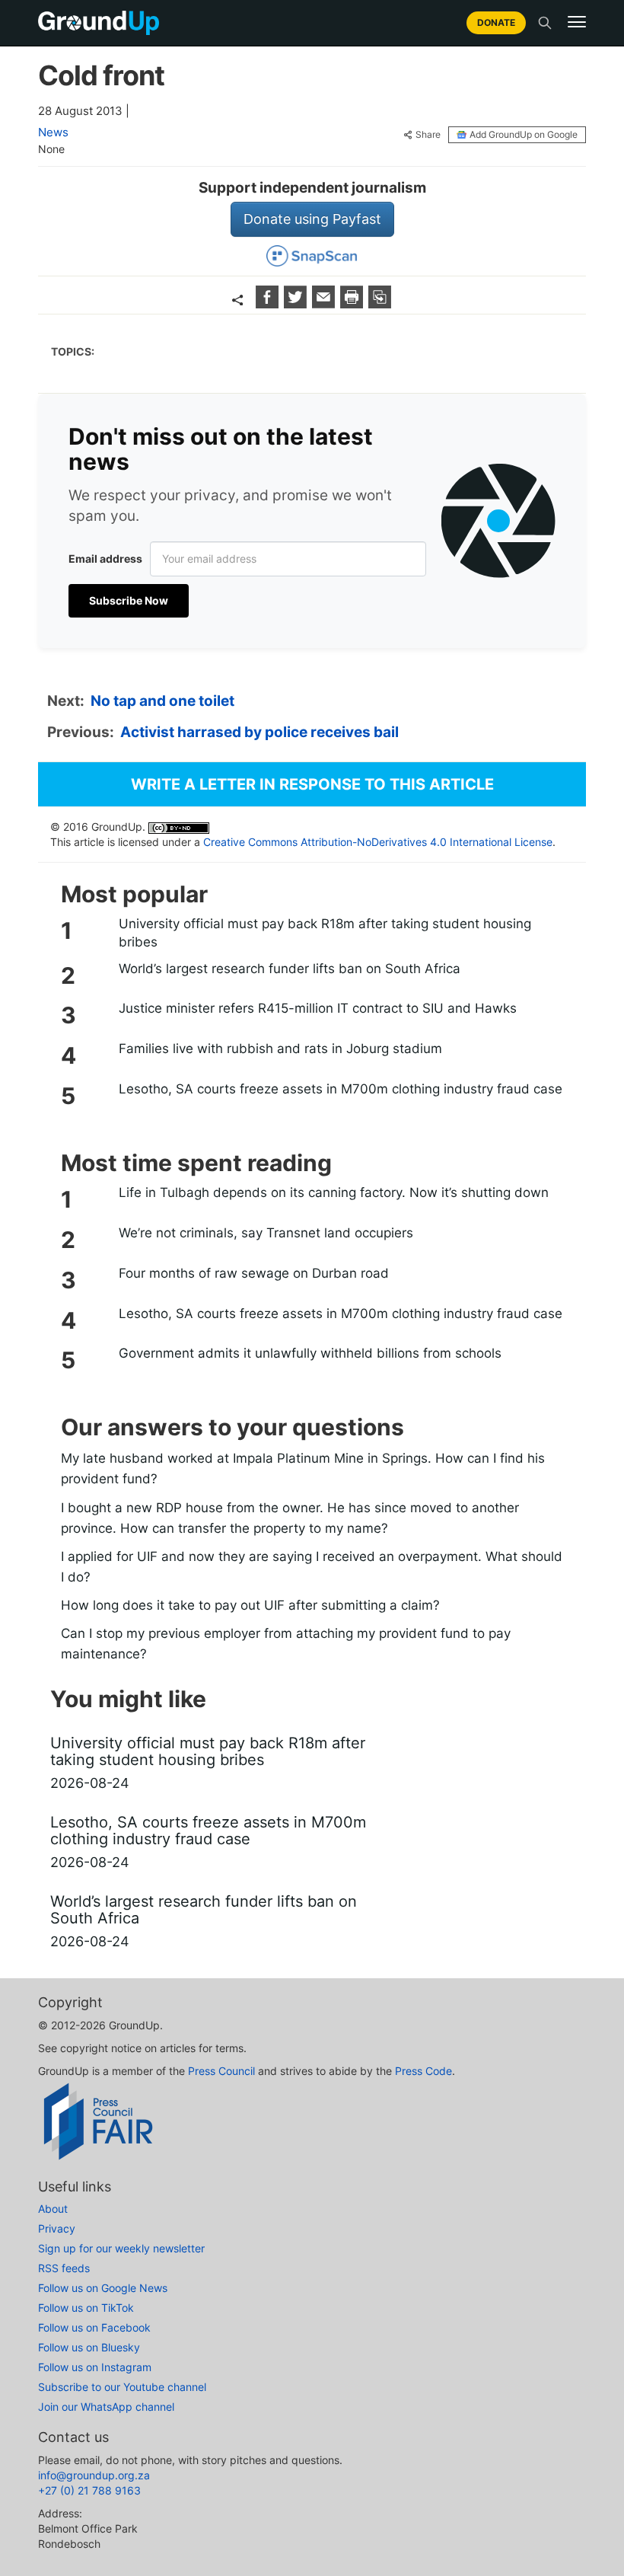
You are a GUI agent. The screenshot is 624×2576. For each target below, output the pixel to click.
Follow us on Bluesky (89, 2347)
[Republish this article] (380, 303)
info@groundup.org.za (94, 2475)
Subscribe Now (129, 600)
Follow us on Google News (103, 2288)
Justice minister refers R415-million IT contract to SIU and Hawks (318, 1008)
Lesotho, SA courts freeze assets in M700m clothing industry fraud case (341, 1089)
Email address (105, 559)
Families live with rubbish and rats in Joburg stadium (280, 1049)
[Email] (325, 303)
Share (428, 135)
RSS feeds (64, 2268)
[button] (577, 22)
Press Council (221, 2071)
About (53, 2209)
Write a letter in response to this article (312, 784)
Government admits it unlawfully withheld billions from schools (310, 1353)
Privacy (57, 2228)
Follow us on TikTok (86, 2308)
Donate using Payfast (312, 219)
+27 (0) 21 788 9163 (89, 2490)
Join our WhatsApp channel (106, 2407)
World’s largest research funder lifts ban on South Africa (290, 969)
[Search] (545, 23)
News (53, 132)
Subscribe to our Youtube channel (122, 2387)
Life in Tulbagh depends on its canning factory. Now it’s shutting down (334, 1192)
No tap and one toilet (162, 701)
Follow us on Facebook (94, 2327)
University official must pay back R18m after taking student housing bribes (325, 933)
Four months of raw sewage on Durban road (254, 1273)
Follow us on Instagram (95, 2367)
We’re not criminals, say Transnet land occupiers (266, 1233)
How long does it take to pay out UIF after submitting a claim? (250, 1605)
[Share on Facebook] (269, 303)
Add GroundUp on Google (524, 134)
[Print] (353, 303)
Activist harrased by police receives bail (259, 732)
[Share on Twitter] (297, 303)
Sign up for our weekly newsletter (121, 2248)
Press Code (423, 2071)
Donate (496, 22)
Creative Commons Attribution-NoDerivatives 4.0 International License (378, 842)
